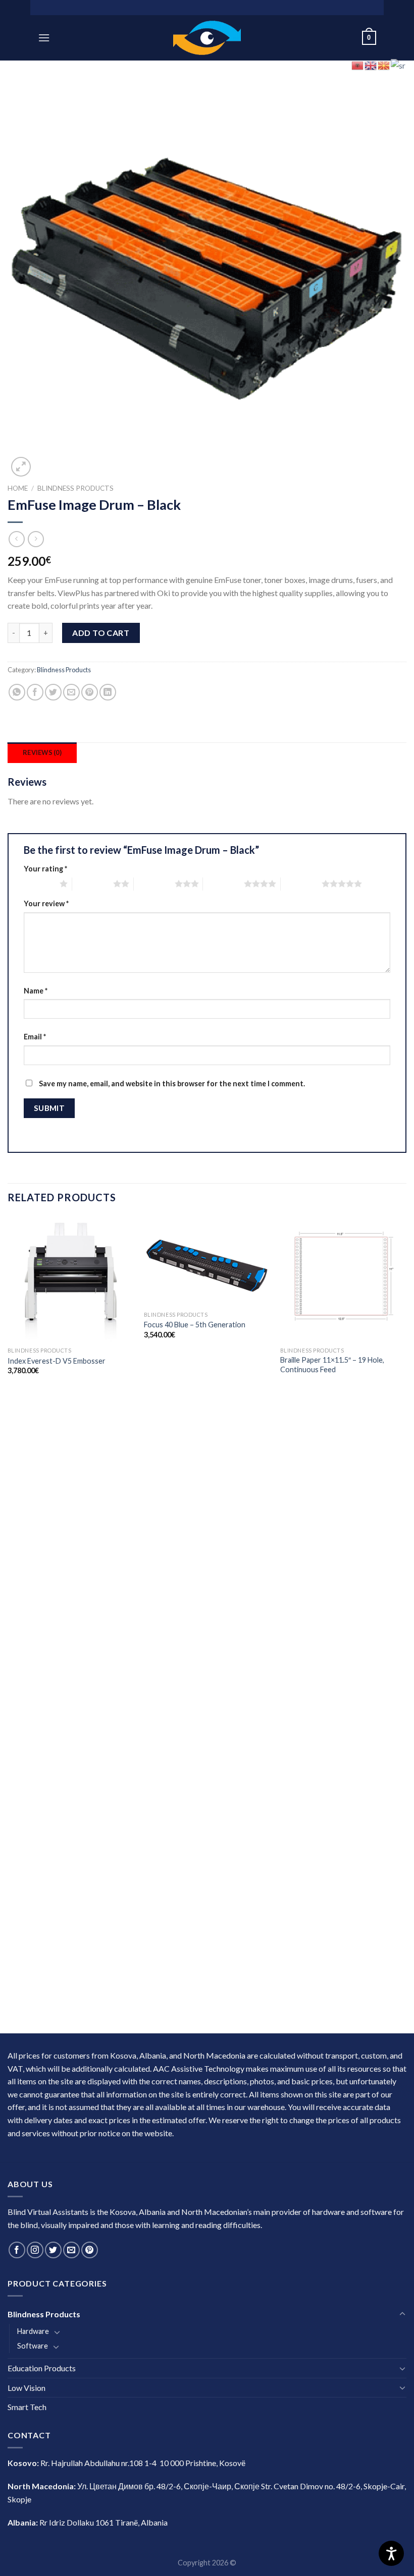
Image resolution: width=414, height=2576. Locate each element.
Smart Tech (27, 2407)
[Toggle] (402, 2314)
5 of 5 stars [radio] (301, 884)
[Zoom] (21, 467)
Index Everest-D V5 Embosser (57, 1361)
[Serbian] (399, 64)
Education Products (42, 2368)
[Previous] (8, 1624)
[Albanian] (358, 64)
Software (33, 2346)
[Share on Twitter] (53, 692)
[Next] (406, 1624)
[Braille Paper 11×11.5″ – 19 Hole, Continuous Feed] (343, 1279)
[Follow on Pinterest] (90, 2250)
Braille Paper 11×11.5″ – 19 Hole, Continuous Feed (332, 1365)
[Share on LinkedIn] (108, 692)
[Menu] (44, 38)
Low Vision (27, 2388)
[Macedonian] (384, 64)
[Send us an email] (71, 2250)
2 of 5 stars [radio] (93, 884)
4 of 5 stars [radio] (223, 884)
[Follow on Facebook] (17, 2250)
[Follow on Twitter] (53, 2250)
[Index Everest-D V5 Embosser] (71, 1279)
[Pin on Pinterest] (90, 692)
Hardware (33, 2331)
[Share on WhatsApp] (17, 692)
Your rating (45, 869)
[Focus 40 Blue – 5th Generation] (207, 1261)
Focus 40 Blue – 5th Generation (195, 1325)
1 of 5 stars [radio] (39, 884)
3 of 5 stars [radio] (154, 884)
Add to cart (101, 633)
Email (35, 1037)
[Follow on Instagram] (35, 2250)
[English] (371, 64)
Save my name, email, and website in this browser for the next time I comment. (172, 1084)
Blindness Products (75, 488)
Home (18, 488)
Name (36, 991)
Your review (46, 903)
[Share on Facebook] (35, 692)
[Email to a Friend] (71, 692)
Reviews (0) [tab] (42, 752)
